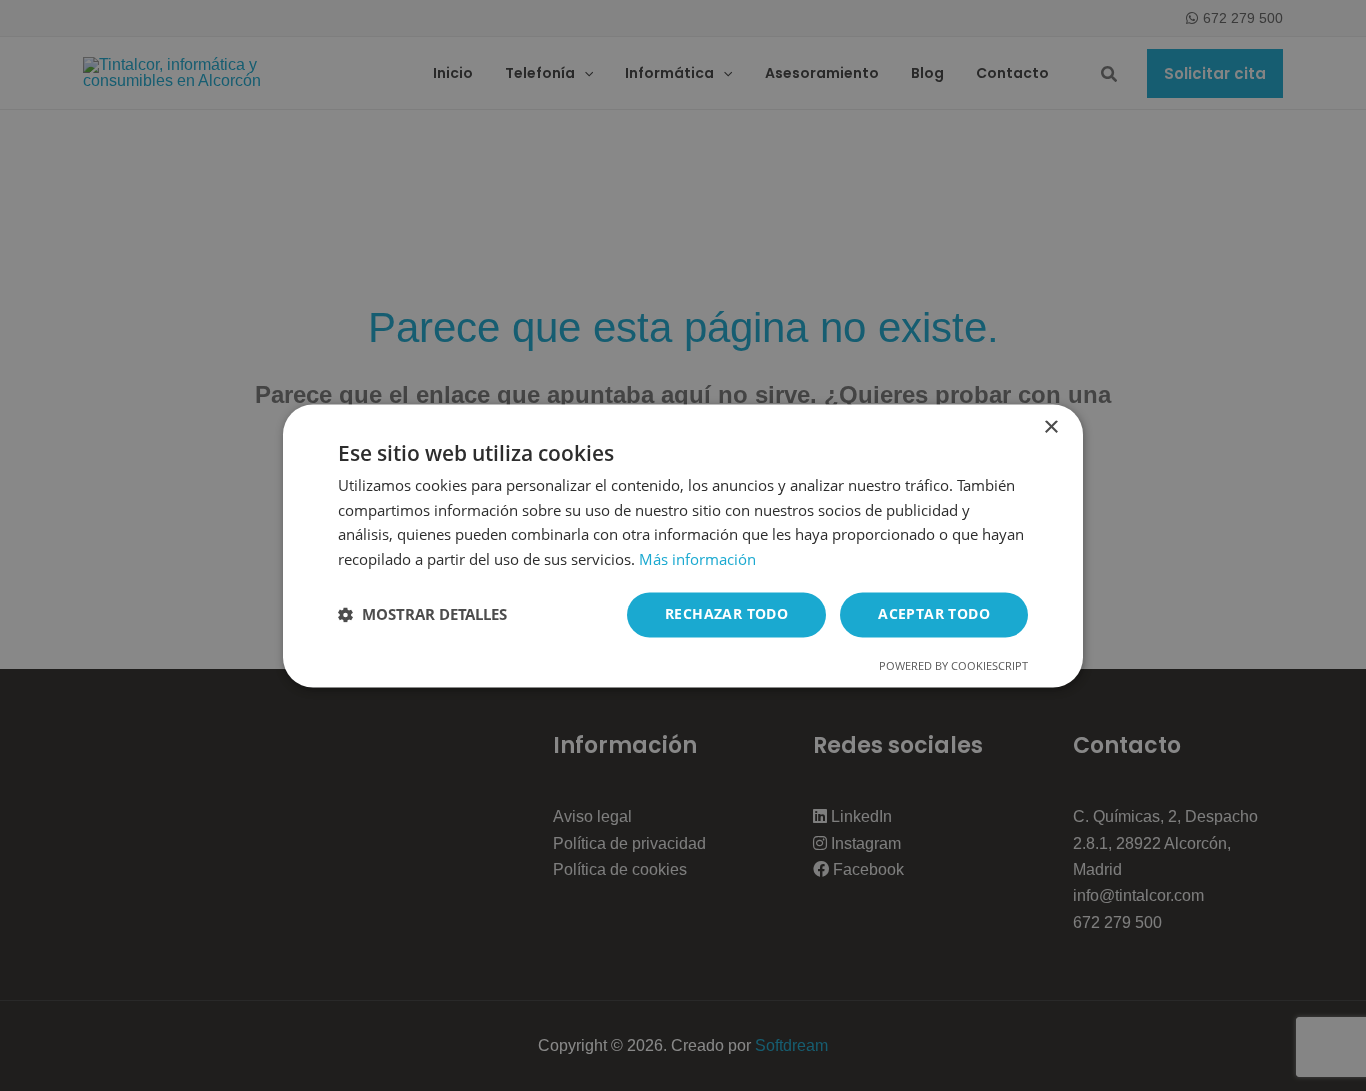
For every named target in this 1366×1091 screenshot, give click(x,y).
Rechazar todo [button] (726, 613)
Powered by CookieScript (953, 665)
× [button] (1050, 427)
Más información (697, 560)
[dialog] (683, 545)
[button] (422, 615)
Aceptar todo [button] (934, 613)
